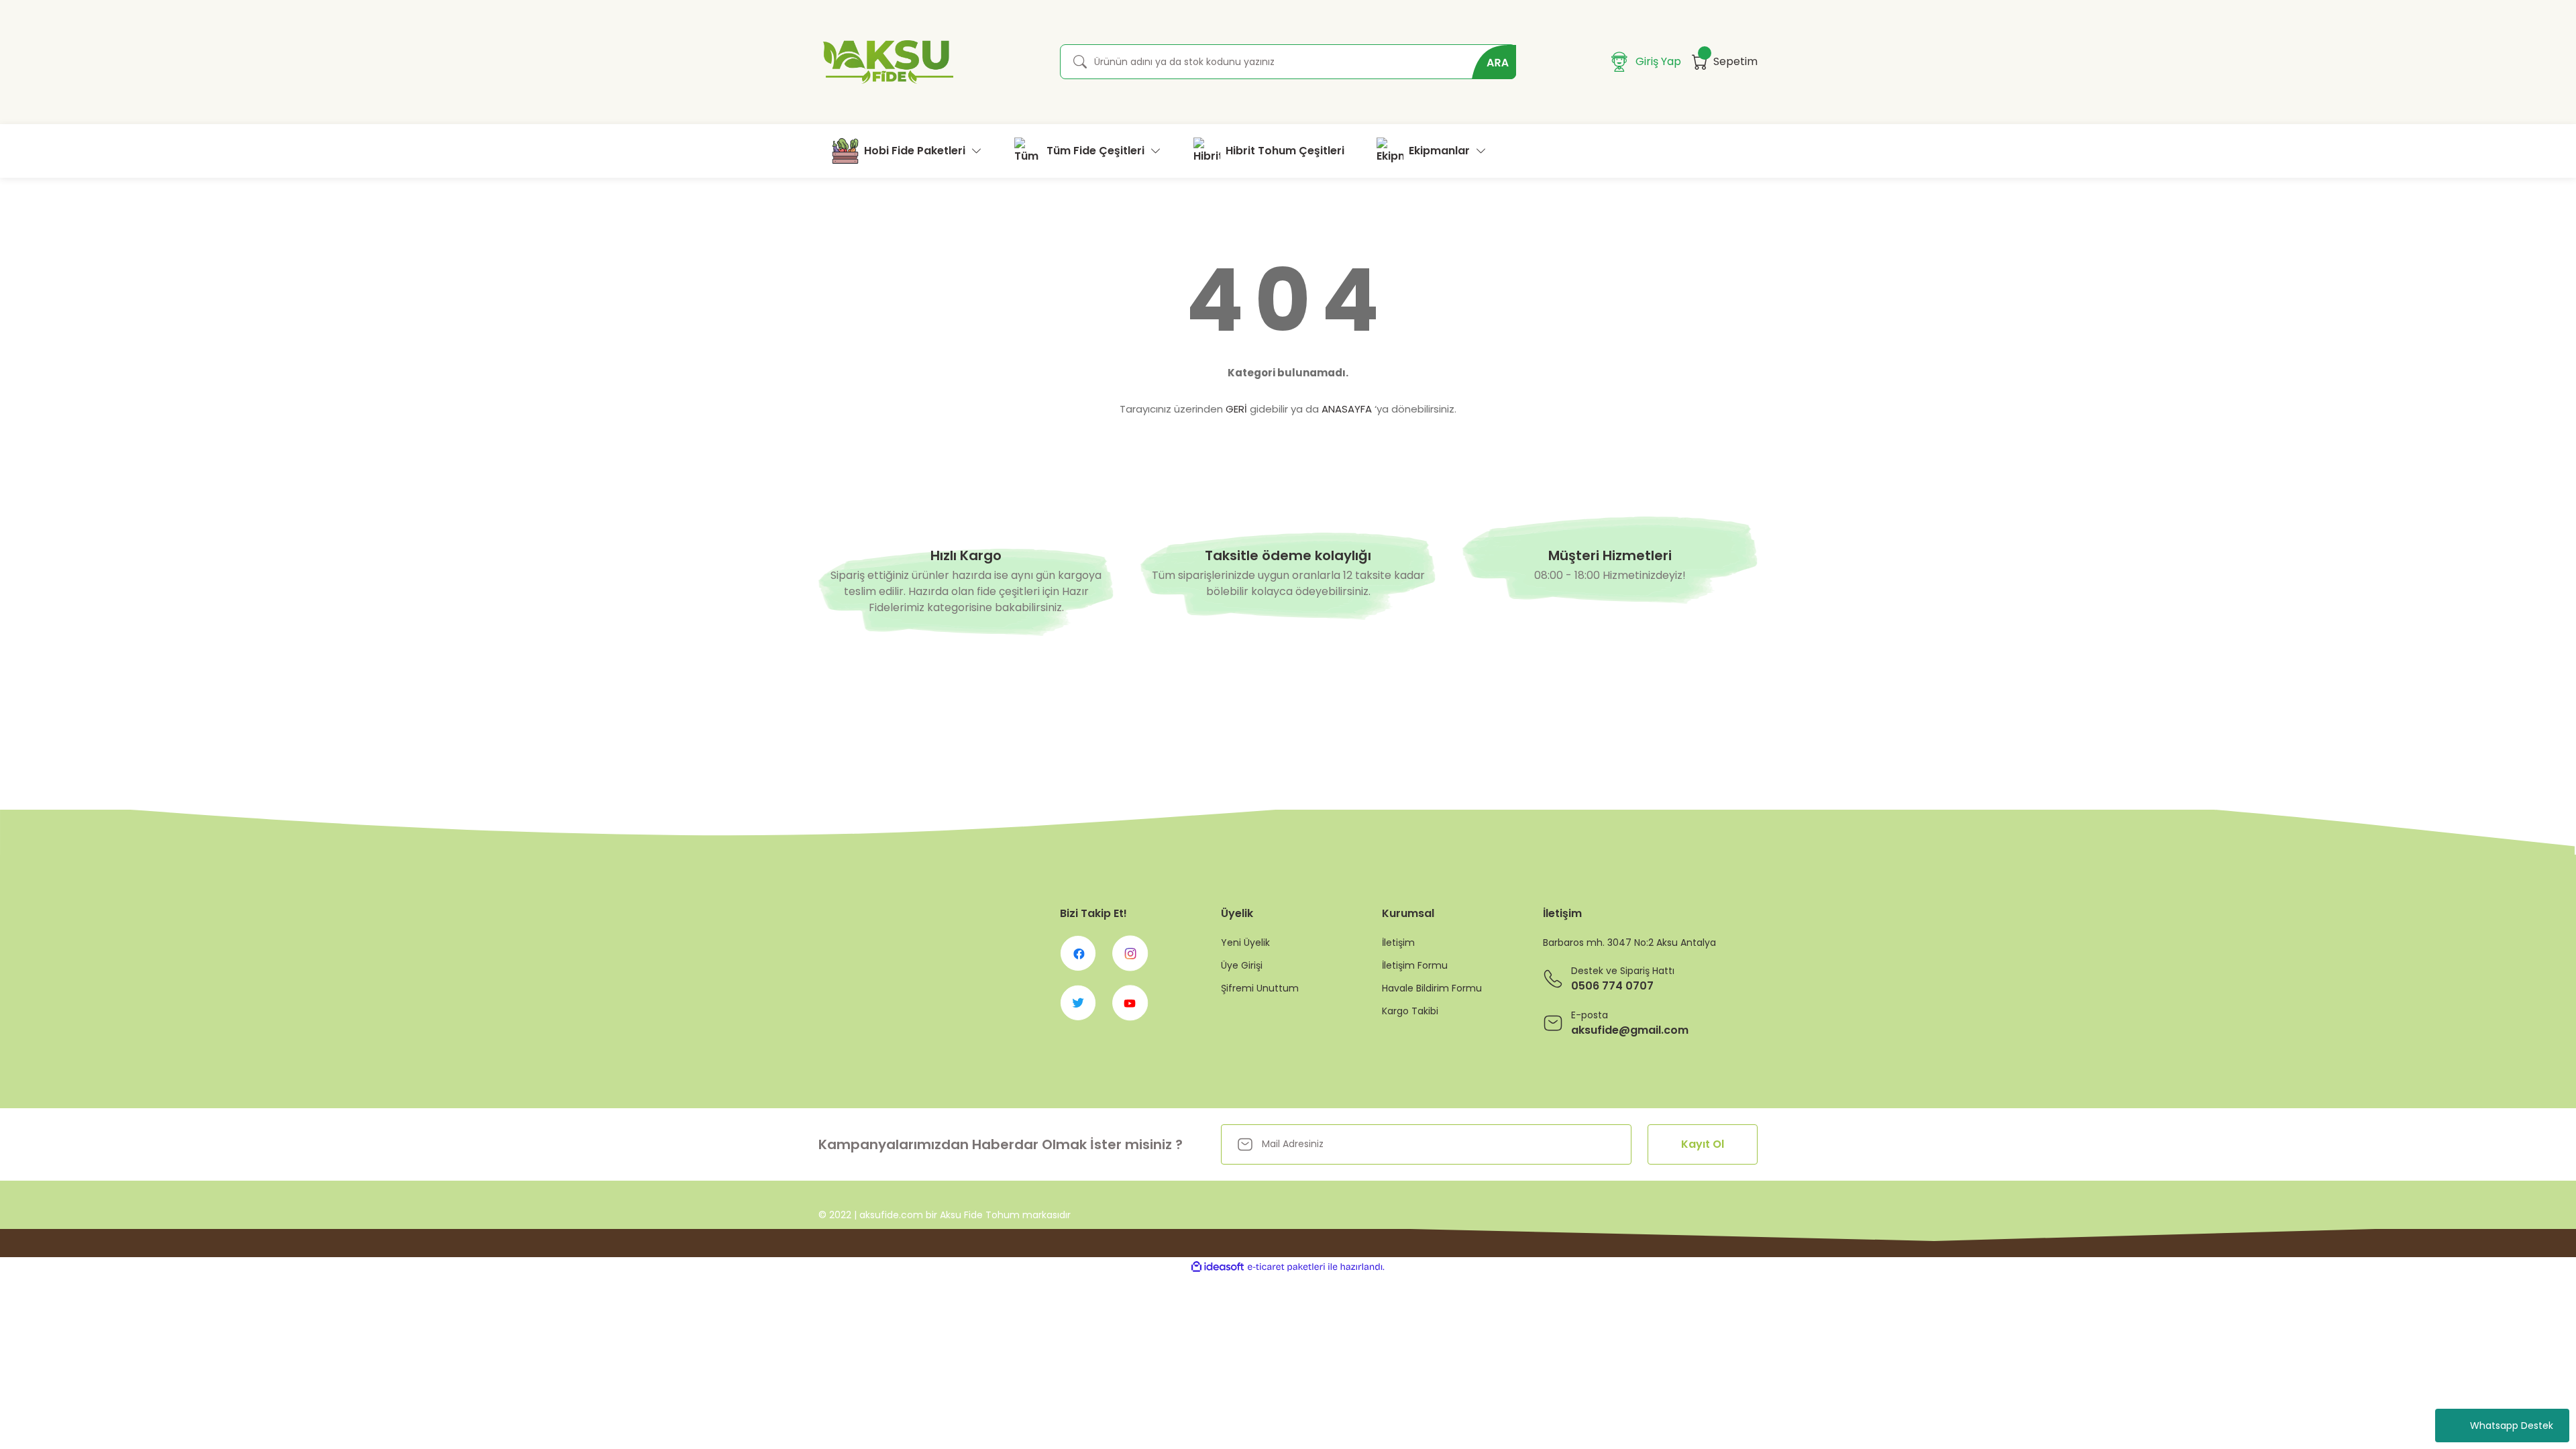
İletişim (1398, 943)
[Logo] (886, 62)
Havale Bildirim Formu (1432, 988)
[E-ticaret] (1286, 1267)
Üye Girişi (1242, 965)
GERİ (1236, 409)
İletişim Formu (1415, 965)
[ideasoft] (1218, 1267)
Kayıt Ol (1703, 1144)
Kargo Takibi (1410, 1011)
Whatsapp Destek (2512, 1426)
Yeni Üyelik (1245, 943)
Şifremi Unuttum (1260, 988)
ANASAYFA (1347, 409)
